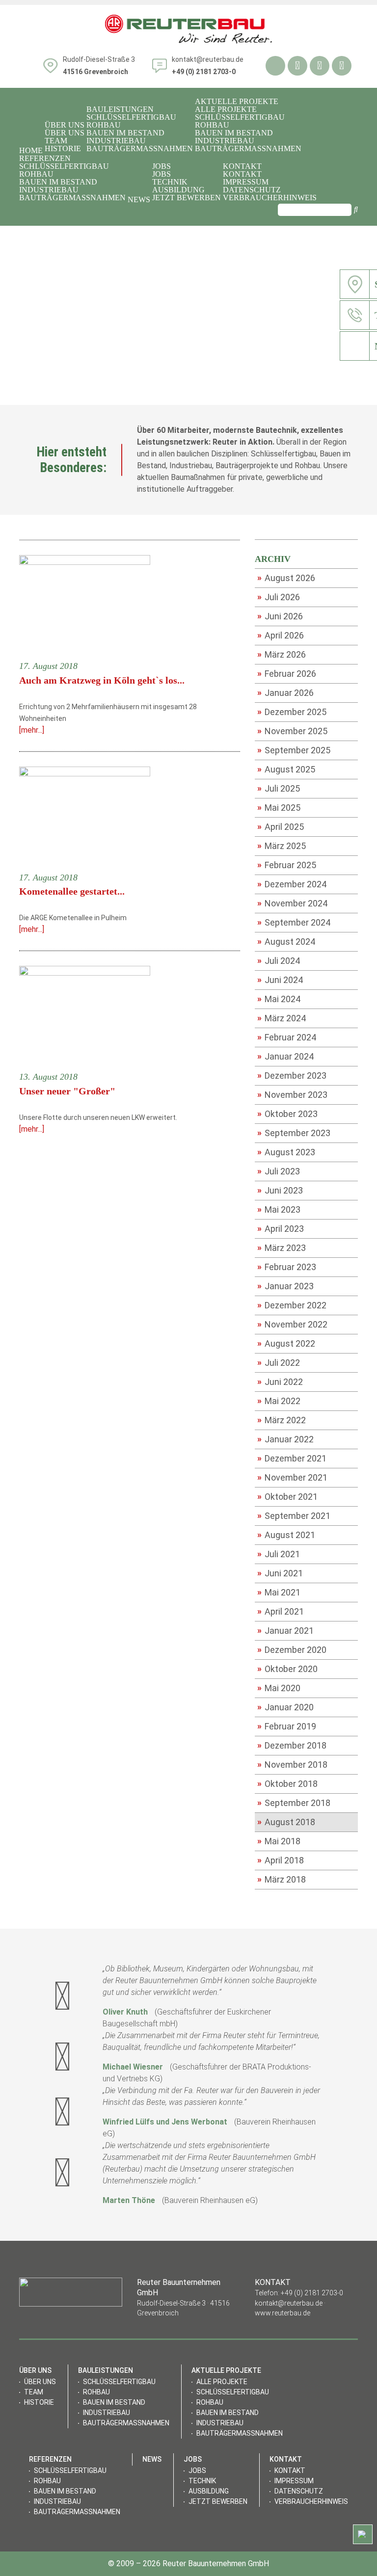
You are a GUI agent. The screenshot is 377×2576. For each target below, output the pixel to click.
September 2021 (294, 1515)
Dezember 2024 (292, 884)
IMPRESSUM (246, 182)
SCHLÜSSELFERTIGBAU (131, 117)
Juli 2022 (279, 1362)
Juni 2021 (280, 1573)
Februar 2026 (287, 673)
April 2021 (281, 1611)
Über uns (65, 133)
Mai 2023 (279, 1209)
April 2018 (281, 1860)
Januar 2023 (285, 1286)
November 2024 (292, 903)
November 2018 (292, 1764)
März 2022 (282, 1420)
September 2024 (294, 922)
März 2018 (282, 1879)
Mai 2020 (279, 1688)
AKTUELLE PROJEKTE (237, 102)
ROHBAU (104, 125)
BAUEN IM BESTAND (125, 133)
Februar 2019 (287, 1726)
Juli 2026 (279, 597)
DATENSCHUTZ (252, 190)
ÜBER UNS (65, 125)
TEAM (56, 141)
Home (31, 151)
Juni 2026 (280, 616)
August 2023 (286, 1152)
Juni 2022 (280, 1381)
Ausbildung (178, 190)
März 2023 (282, 1248)
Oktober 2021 (287, 1496)
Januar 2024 (285, 1056)
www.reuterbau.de (283, 2313)
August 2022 (286, 1343)
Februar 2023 (287, 1267)
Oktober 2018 (287, 1783)
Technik (170, 182)
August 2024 (286, 941)
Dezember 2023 (292, 1075)
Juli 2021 (279, 1554)
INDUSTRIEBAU (116, 141)
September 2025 (294, 750)
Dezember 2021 (292, 1458)
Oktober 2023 (287, 1114)
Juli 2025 (279, 788)
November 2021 (292, 1477)
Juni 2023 (280, 1190)
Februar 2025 (287, 865)
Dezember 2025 (292, 712)
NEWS (139, 200)
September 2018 (294, 1803)
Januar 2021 (285, 1630)
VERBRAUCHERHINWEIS (270, 198)
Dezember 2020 (292, 1649)
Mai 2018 (279, 1841)
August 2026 (286, 578)
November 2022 (292, 1324)
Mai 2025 (279, 807)
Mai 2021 (279, 1592)
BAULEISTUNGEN (120, 109)
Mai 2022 (279, 1401)
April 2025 (281, 826)
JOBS (162, 166)
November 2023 (292, 1094)
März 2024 (282, 1018)
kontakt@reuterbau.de (208, 59)
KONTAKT (242, 166)
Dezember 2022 (292, 1305)
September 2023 (294, 1133)
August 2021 (286, 1535)
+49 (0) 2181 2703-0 (312, 2293)
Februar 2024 (287, 1037)
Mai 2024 (279, 999)
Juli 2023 (279, 1171)
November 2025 (292, 731)
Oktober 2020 (287, 1669)
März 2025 (282, 846)
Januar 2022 (285, 1439)
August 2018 (286, 1822)
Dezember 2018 (292, 1745)
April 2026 (281, 635)
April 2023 (281, 1228)
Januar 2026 (285, 692)
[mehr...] (32, 730)
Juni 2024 (280, 980)
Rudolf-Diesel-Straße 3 (99, 66)
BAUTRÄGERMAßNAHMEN (140, 149)
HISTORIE (63, 149)
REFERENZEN (45, 159)
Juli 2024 (279, 960)
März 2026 (282, 654)
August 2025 (286, 769)
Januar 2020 (285, 1707)
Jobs (162, 174)
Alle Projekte (226, 109)
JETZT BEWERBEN (187, 198)
